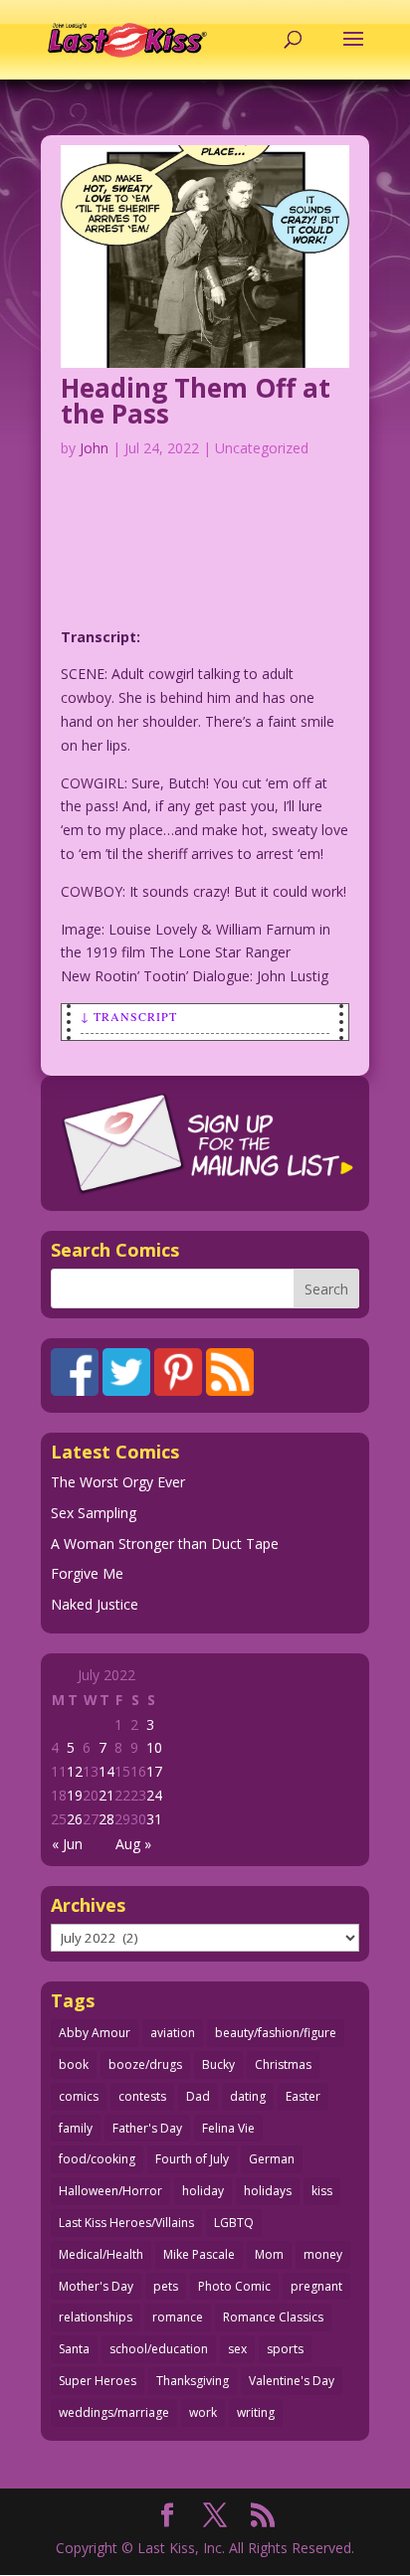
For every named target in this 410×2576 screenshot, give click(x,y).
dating (248, 2096)
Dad (198, 2096)
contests (142, 2096)
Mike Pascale (199, 2254)
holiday (203, 2191)
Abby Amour (95, 2033)
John (94, 448)
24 (154, 1795)
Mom (269, 2254)
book (74, 2064)
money (323, 2254)
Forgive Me (87, 1573)
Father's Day (147, 2128)
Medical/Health (101, 2254)
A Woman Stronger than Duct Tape (165, 1544)
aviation (173, 2033)
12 (75, 1771)
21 (106, 1795)
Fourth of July (192, 2159)
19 (75, 1795)
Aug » (133, 1844)
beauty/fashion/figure (276, 2033)
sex (237, 2349)
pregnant (316, 2286)
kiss (322, 2191)
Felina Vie (228, 2128)
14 (106, 1771)
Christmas (283, 2064)
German (272, 2159)
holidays (268, 2191)
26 (75, 1819)
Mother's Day (96, 2286)
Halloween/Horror (110, 2191)
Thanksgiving (193, 2381)
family (76, 2128)
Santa (74, 2349)
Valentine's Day (292, 2381)
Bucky (218, 2064)
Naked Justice (95, 1604)
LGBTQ (234, 2223)
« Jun (67, 1844)
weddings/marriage (114, 2412)
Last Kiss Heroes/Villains (126, 2223)
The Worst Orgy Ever (118, 1482)
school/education (159, 2349)
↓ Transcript (129, 1016)
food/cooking (97, 2159)
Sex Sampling (94, 1513)
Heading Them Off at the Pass (196, 401)
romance (178, 2317)
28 (106, 1819)
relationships (96, 2317)
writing (256, 2412)
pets (166, 2286)
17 (154, 1771)
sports (285, 2349)
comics (79, 2096)
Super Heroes (98, 2381)
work (203, 2412)
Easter (303, 2096)
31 (154, 1819)
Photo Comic (234, 2286)
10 (154, 1747)
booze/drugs (145, 2064)
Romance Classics (273, 2317)
